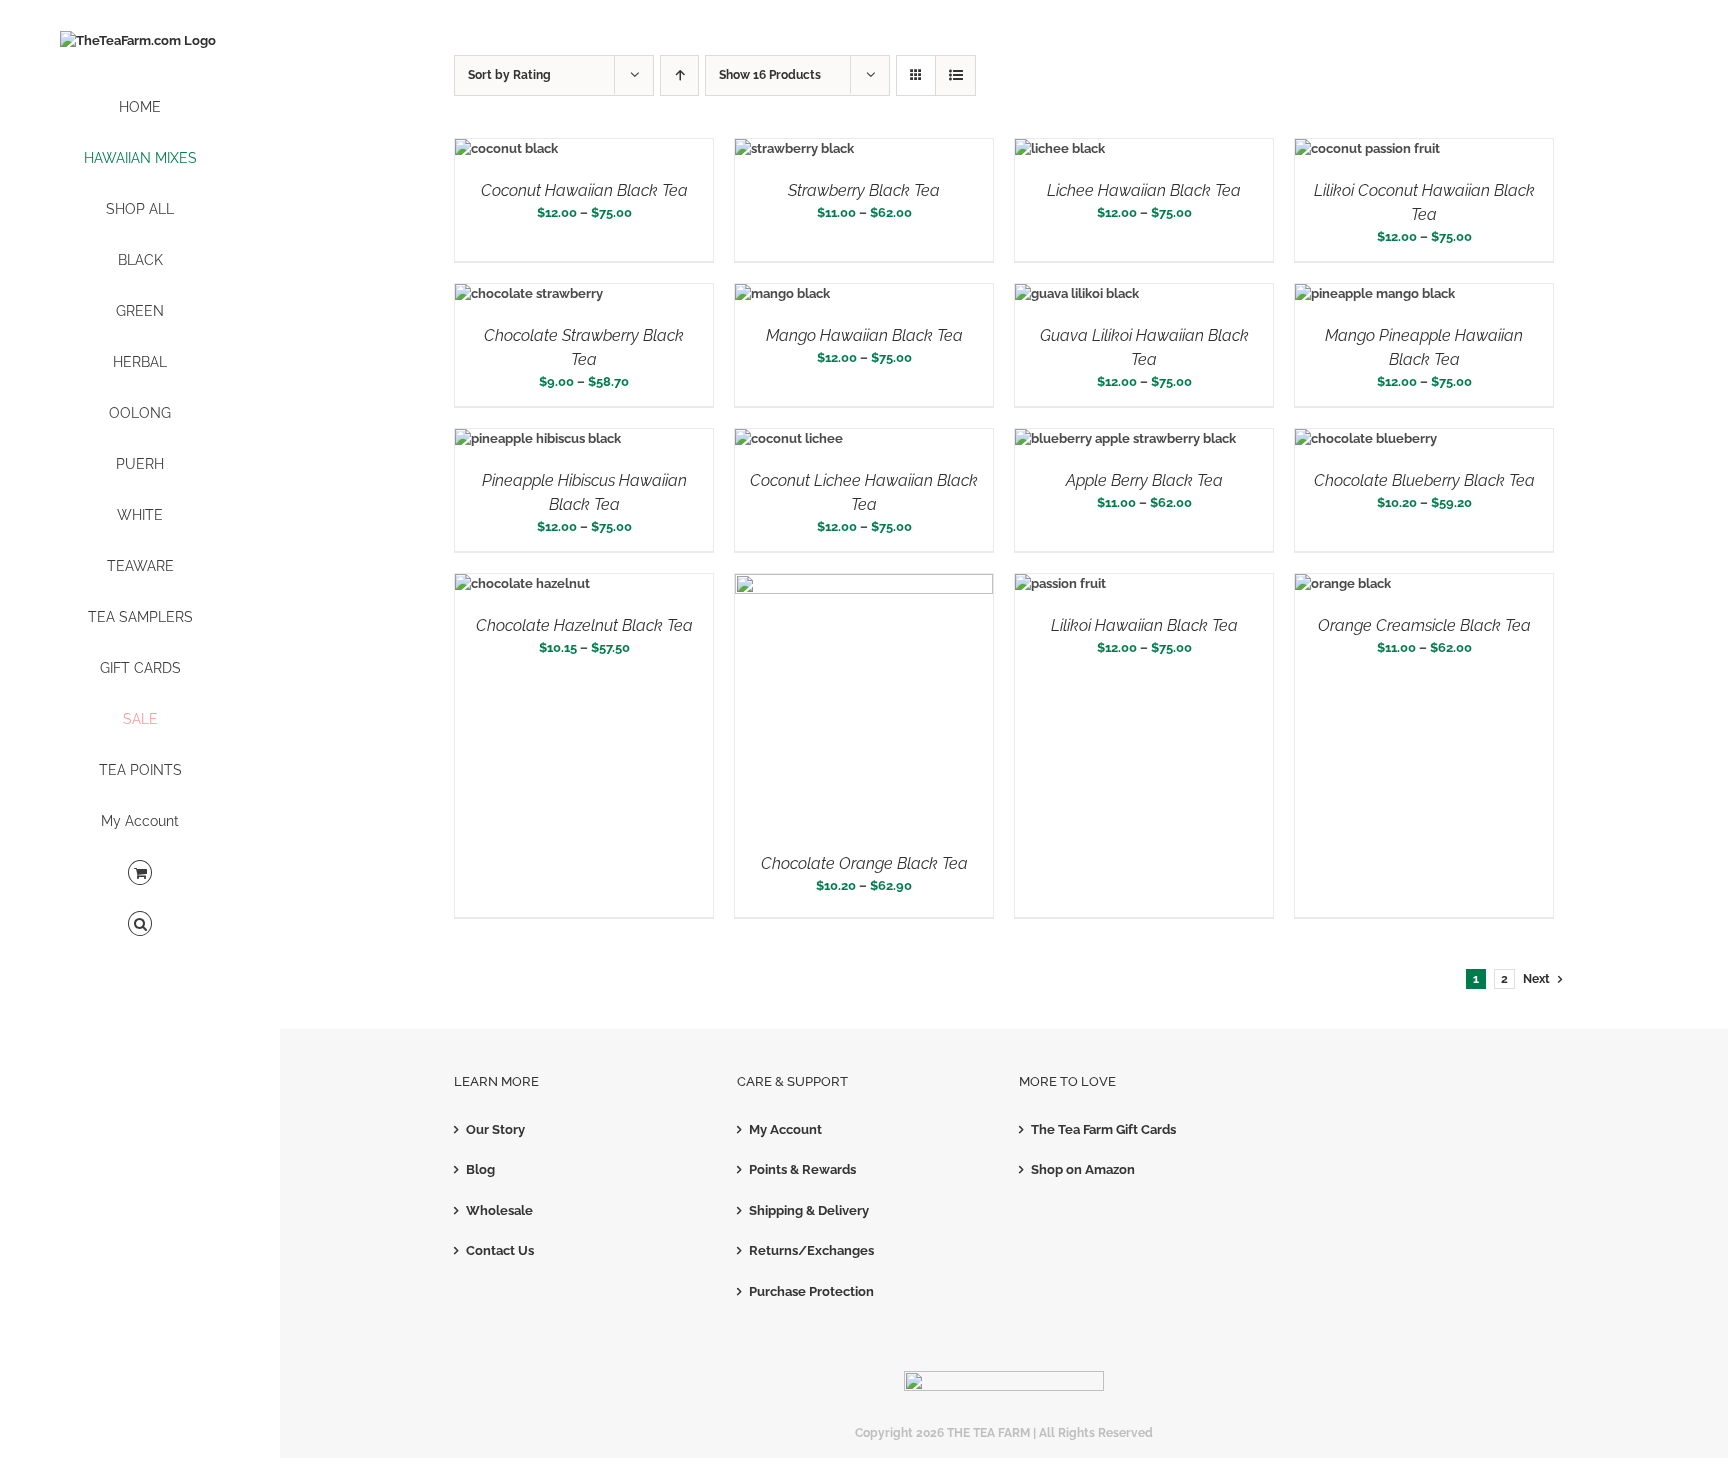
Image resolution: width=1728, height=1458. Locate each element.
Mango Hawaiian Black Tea (864, 335)
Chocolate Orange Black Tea (864, 863)
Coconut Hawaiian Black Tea (584, 190)
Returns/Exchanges (811, 1250)
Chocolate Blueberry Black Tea (1424, 480)
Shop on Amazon (1083, 1169)
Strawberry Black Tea (864, 190)
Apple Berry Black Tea (1144, 480)
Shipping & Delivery (809, 1210)
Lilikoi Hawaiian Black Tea (1144, 625)
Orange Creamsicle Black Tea (1424, 625)
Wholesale (499, 1210)
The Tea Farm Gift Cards (1103, 1129)
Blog (480, 1169)
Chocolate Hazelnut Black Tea (584, 625)
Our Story (495, 1129)
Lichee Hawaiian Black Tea (1144, 190)
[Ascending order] (679, 75)
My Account (785, 1129)
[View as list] (955, 75)
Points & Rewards (802, 1169)
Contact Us (500, 1250)
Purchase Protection (811, 1291)
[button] (140, 924)
